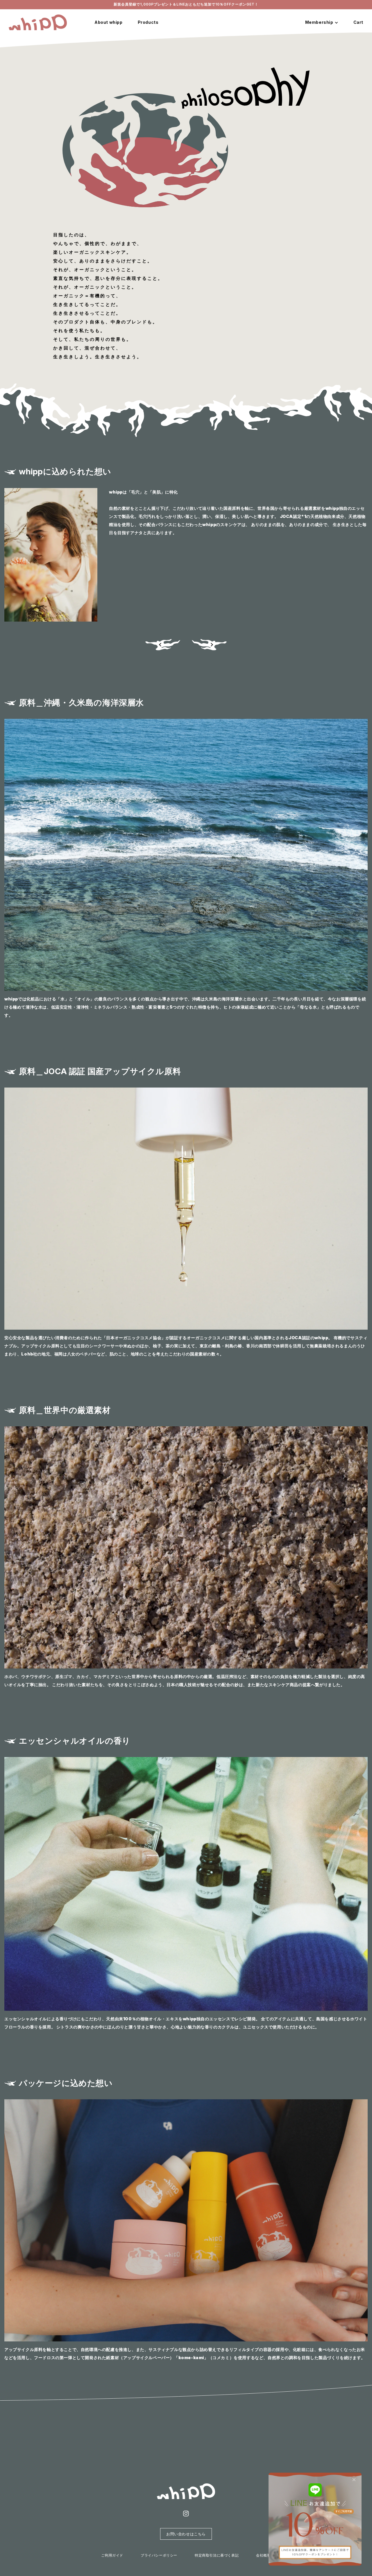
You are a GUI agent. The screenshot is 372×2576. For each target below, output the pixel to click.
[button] (209, 645)
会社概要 (263, 2555)
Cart (358, 22)
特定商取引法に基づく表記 (217, 2555)
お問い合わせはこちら (186, 2534)
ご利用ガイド (112, 2555)
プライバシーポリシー (159, 2555)
